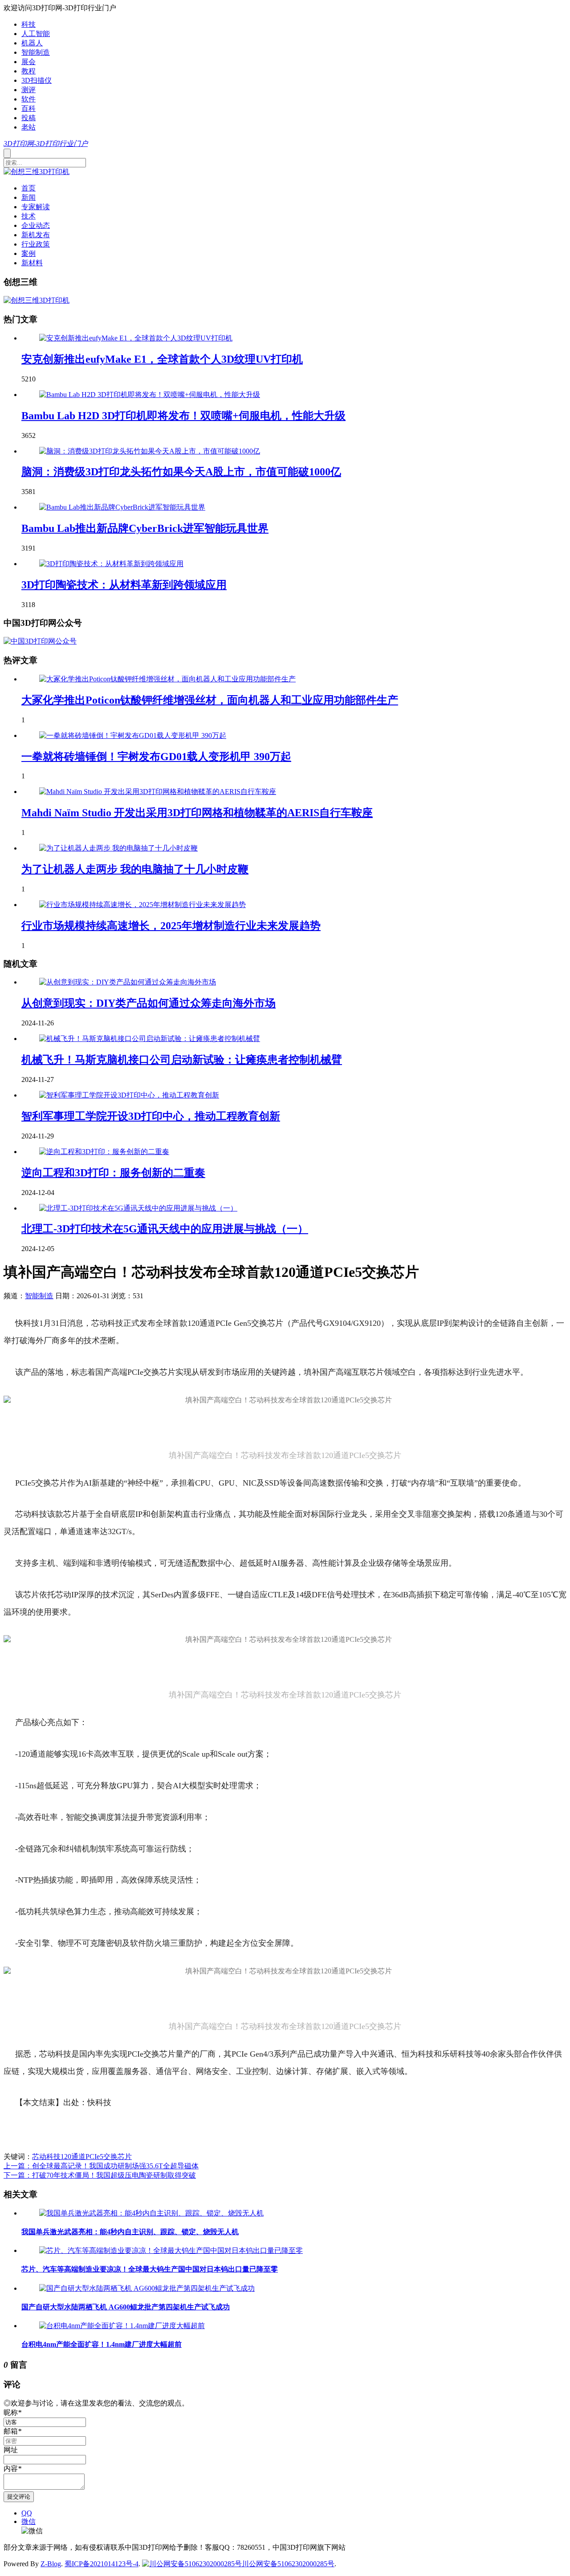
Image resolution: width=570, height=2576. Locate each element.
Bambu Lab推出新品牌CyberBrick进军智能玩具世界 (145, 528)
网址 (11, 2450)
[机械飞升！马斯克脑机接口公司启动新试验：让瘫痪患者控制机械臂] (150, 1039)
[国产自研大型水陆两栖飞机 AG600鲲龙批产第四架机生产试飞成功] (147, 2288)
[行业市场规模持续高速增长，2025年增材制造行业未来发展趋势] (142, 905)
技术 (28, 216)
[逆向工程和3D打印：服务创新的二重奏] (104, 1152)
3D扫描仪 (37, 80)
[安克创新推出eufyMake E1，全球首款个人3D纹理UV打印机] (136, 338)
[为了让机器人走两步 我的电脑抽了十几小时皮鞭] (118, 848)
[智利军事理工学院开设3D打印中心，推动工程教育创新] (129, 1095)
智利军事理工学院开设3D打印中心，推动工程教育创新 (151, 1116)
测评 (28, 90)
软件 (28, 99)
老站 (28, 127)
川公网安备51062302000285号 (288, 2564)
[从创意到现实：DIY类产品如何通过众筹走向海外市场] (128, 982)
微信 (28, 2521)
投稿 (28, 118)
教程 (28, 71)
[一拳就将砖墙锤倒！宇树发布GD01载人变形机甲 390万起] (133, 735)
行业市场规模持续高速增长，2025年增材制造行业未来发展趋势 (171, 926)
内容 (12, 2469)
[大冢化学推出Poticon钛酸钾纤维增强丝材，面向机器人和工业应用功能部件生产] (167, 679)
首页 (28, 188)
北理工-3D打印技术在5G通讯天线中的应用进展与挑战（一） (165, 1229)
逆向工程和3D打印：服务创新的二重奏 (113, 1173)
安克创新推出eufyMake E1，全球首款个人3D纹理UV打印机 (162, 359)
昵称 (12, 2412)
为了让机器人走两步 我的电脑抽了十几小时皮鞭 (135, 869)
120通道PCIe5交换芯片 (96, 2157)
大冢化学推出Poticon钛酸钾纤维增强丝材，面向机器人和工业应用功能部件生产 (210, 700)
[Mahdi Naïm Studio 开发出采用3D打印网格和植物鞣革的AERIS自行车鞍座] (158, 792)
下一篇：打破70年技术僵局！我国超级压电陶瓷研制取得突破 (100, 2175)
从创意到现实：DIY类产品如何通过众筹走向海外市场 (149, 1003)
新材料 (32, 263)
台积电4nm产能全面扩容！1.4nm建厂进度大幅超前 (102, 2344)
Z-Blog (51, 2564)
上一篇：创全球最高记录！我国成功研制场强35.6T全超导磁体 (101, 2166)
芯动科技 (46, 2157)
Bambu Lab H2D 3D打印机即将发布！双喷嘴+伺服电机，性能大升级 (183, 416)
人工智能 (36, 34)
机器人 (32, 43)
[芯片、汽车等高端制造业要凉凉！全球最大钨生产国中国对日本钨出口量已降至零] (171, 2250)
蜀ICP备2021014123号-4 (102, 2564)
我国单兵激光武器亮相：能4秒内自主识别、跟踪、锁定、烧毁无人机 (130, 2232)
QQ (27, 2513)
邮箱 (12, 2431)
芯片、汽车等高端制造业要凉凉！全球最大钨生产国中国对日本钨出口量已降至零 (150, 2269)
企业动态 (36, 225)
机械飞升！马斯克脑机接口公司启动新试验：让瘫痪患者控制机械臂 (182, 1060)
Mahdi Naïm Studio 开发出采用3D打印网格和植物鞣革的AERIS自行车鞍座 (197, 813)
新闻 (28, 197)
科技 (28, 24)
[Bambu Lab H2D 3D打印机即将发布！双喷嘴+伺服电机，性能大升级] (150, 395)
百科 (28, 108)
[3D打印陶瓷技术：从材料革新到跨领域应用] (111, 564)
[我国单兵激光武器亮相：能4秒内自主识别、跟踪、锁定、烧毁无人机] (151, 2213)
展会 (28, 62)
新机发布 (36, 235)
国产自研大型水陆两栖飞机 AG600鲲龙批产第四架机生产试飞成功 (126, 2307)
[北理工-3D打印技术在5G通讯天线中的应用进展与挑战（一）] (138, 1208)
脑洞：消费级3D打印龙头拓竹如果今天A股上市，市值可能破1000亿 (181, 472)
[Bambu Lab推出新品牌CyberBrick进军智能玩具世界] (122, 507)
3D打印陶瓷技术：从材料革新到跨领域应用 (124, 585)
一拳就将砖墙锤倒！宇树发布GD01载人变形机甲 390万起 (156, 757)
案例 (28, 253)
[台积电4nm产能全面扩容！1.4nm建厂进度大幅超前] (122, 2326)
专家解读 (36, 207)
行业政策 (36, 244)
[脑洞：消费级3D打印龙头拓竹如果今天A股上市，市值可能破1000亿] (150, 451)
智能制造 (36, 52)
